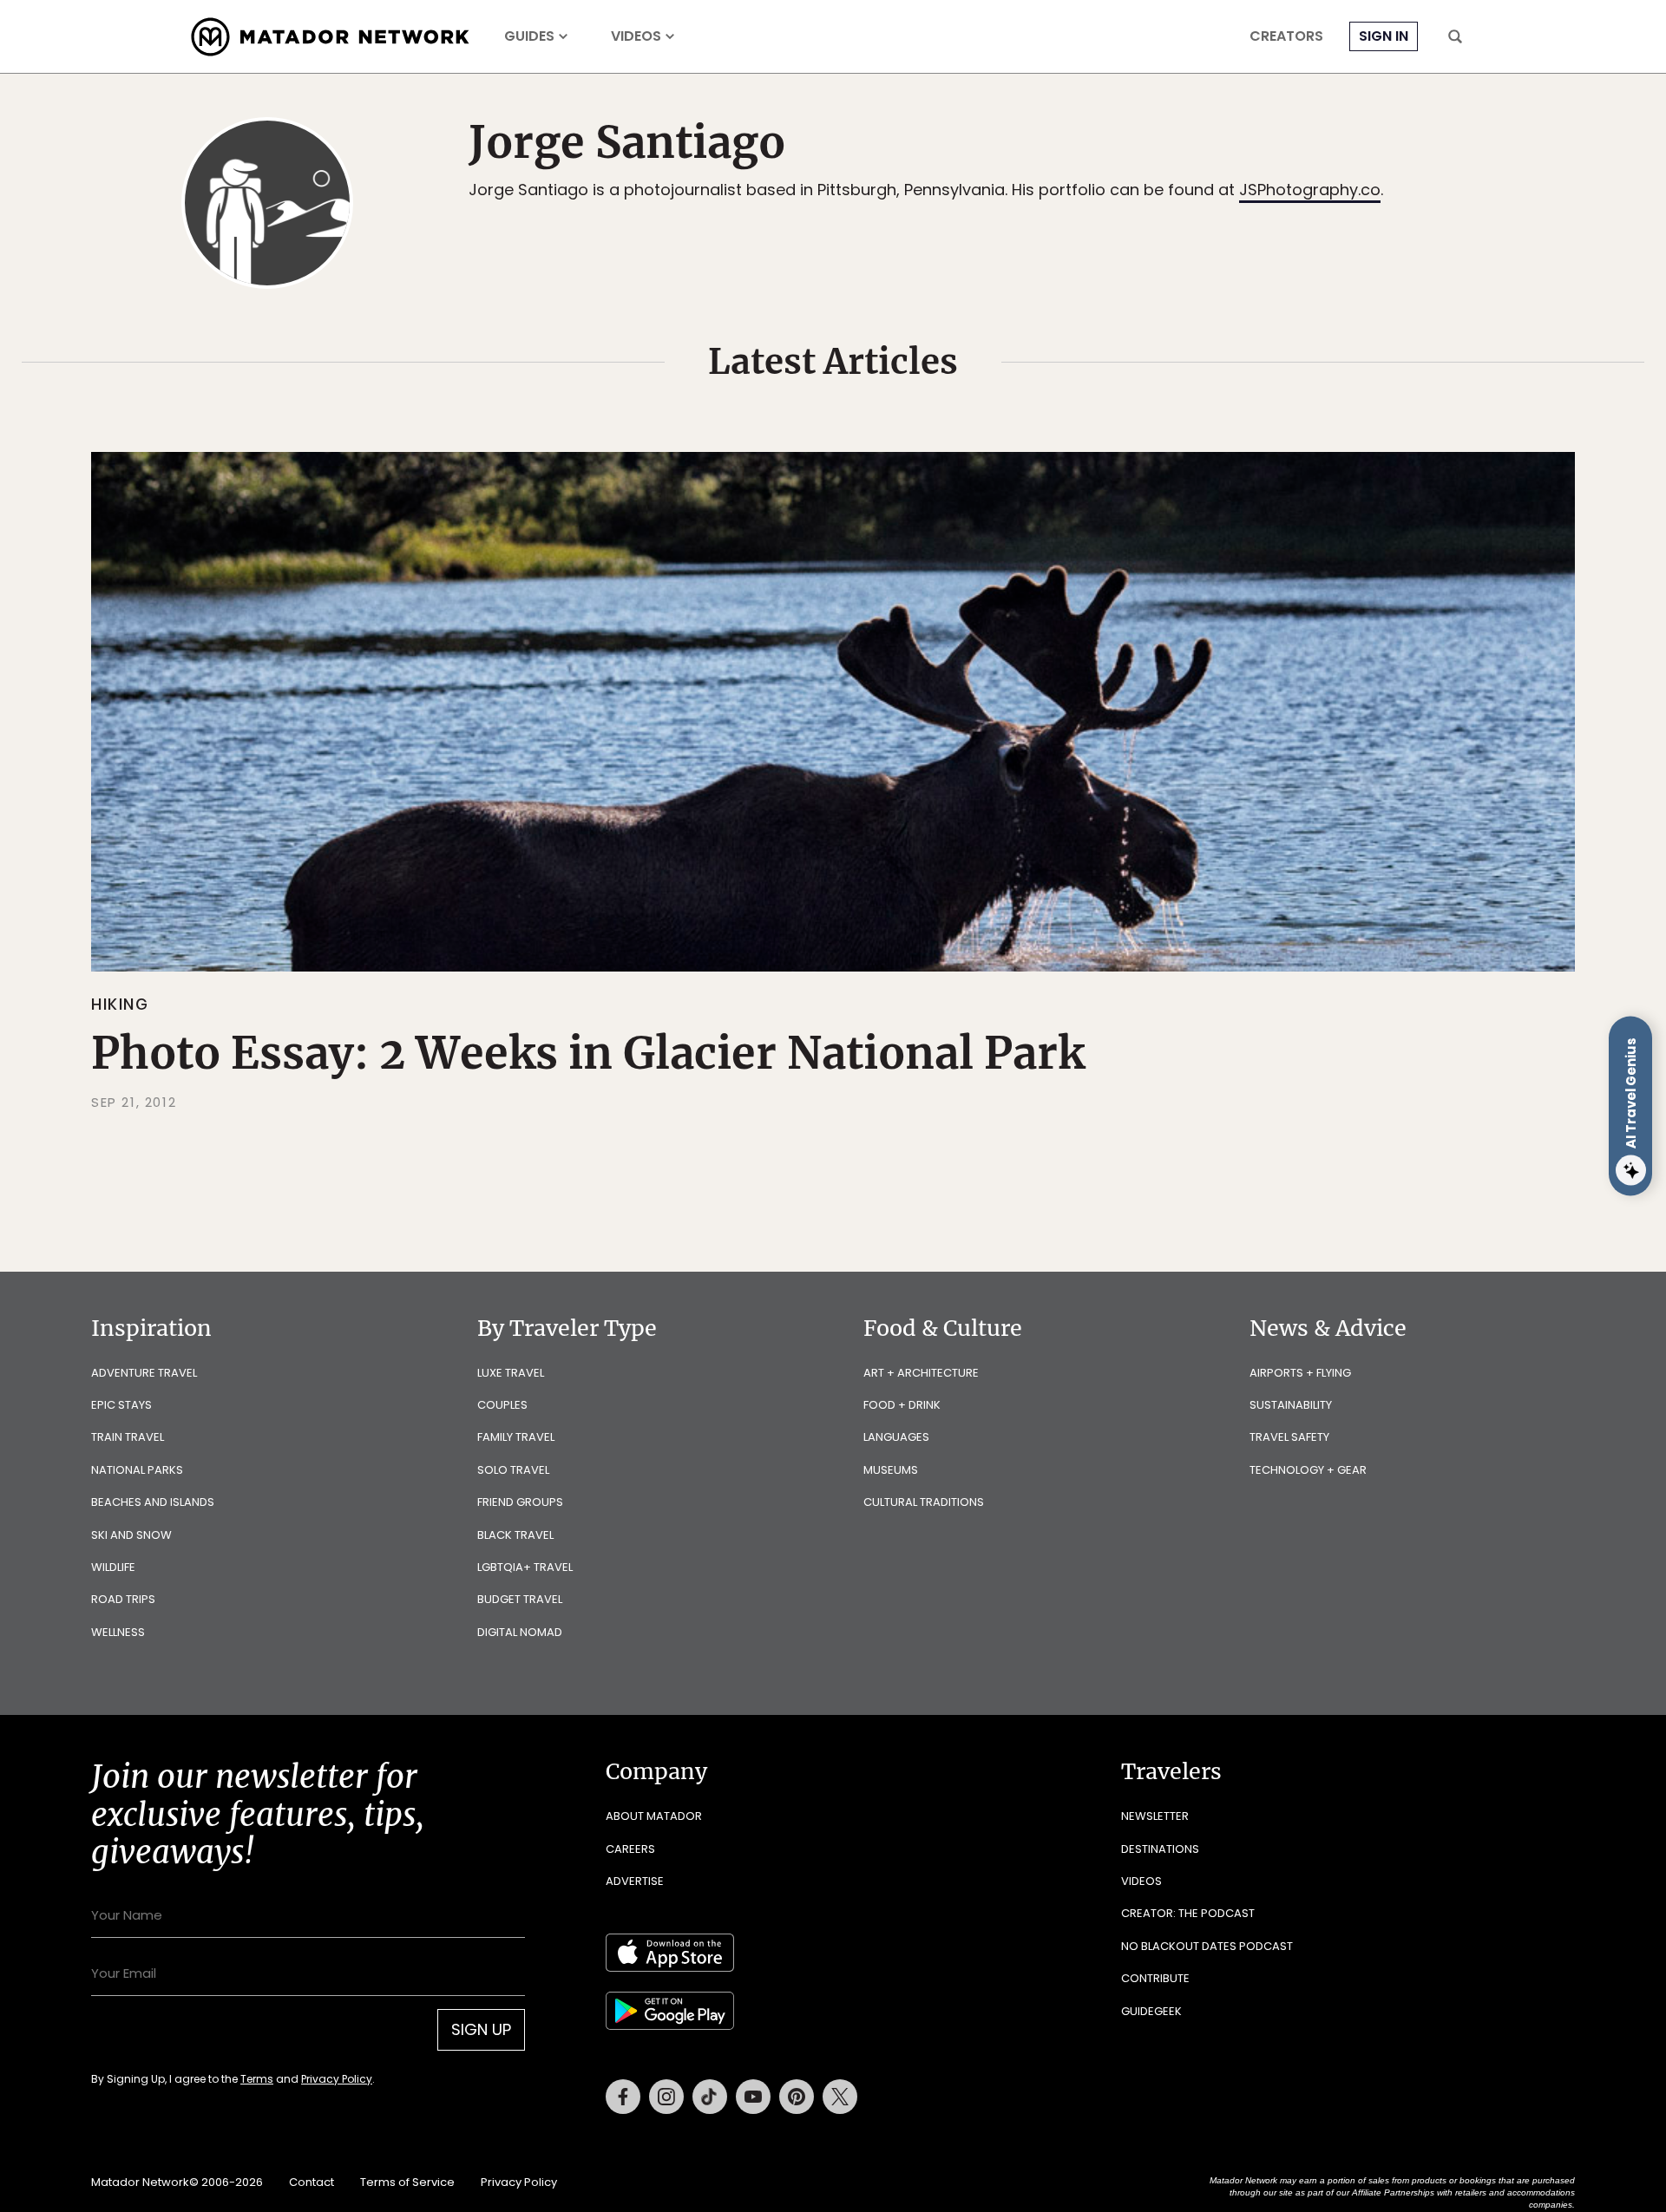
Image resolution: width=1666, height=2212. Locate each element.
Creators (1286, 36)
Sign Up (481, 2029)
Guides (529, 36)
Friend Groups (520, 1502)
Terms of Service (407, 2182)
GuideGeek (1151, 2011)
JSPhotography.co (1310, 190)
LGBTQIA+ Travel (525, 1567)
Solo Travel (513, 1470)
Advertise (635, 1881)
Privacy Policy (337, 2079)
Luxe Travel (511, 1373)
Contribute (1155, 1978)
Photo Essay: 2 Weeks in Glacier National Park (588, 1054)
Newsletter (1155, 1816)
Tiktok (710, 2097)
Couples (502, 1405)
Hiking (120, 1004)
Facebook (623, 2097)
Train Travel (128, 1437)
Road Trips (123, 1599)
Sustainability (1291, 1405)
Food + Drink (902, 1405)
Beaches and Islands (153, 1502)
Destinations (1160, 1849)
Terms (257, 2079)
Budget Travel (520, 1599)
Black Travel (515, 1535)
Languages (896, 1437)
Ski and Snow (131, 1535)
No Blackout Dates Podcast (1207, 1946)
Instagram (666, 2097)
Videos (636, 36)
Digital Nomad (520, 1632)
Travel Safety (1289, 1437)
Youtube (753, 2097)
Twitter (840, 2097)
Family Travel (516, 1437)
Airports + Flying (1300, 1373)
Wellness (118, 1632)
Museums (891, 1470)
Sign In (1384, 36)
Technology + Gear (1308, 1470)
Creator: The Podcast (1188, 1913)
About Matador (654, 1816)
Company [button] (656, 1771)
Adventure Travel (144, 1373)
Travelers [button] (1171, 1771)
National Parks (137, 1470)
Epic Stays (121, 1405)
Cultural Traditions (924, 1502)
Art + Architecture (921, 1373)
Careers (630, 1849)
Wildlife (113, 1567)
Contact (312, 2182)
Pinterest (797, 2097)
